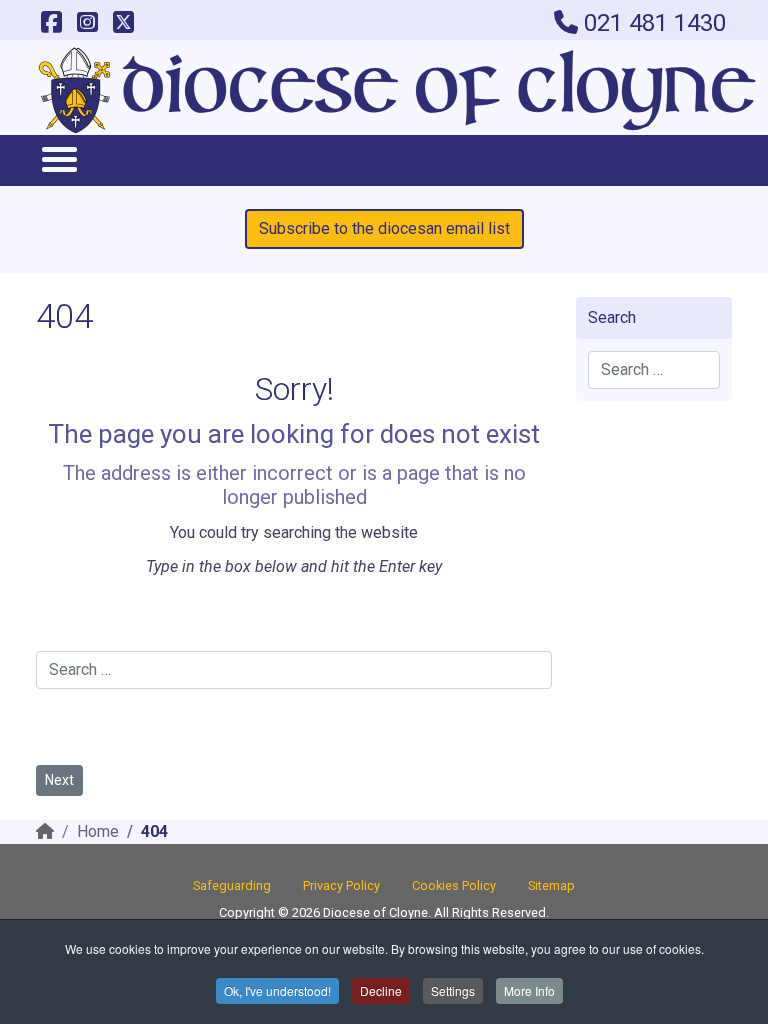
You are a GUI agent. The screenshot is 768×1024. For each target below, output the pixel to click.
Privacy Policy (341, 885)
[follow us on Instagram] (87, 23)
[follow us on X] (123, 23)
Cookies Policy (454, 885)
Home (98, 831)
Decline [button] (381, 990)
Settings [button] (453, 990)
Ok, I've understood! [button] (277, 990)
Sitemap (551, 885)
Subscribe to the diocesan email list (384, 228)
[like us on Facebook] (51, 23)
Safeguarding (232, 885)
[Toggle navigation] (58, 158)
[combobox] (294, 670)
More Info (529, 990)
